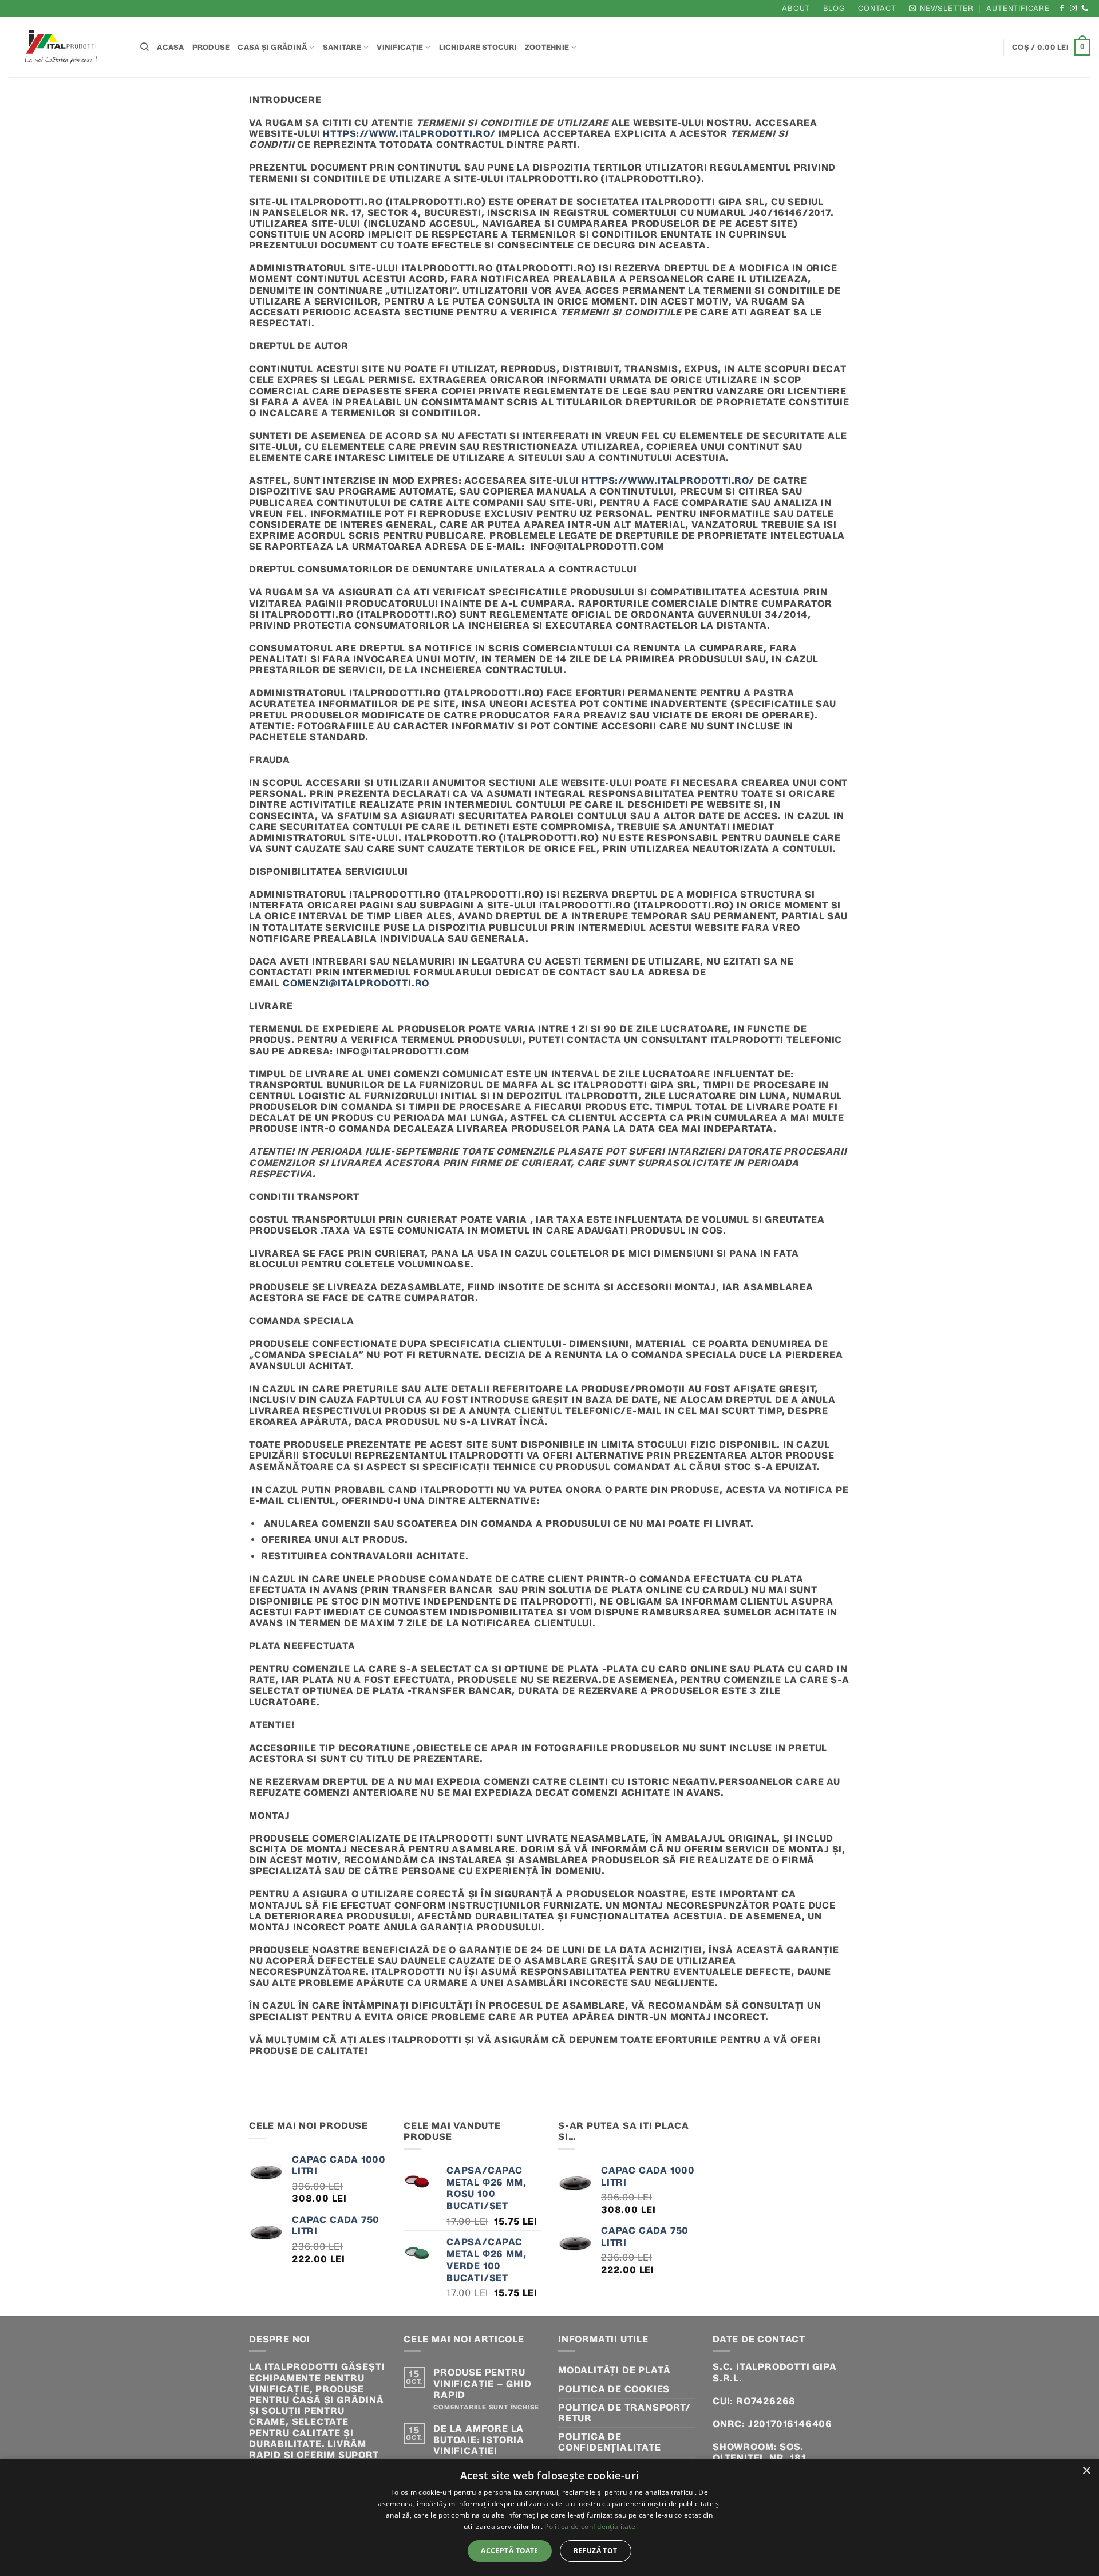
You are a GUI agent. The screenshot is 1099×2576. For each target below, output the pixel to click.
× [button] (1086, 2471)
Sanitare (342, 47)
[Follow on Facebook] (1062, 9)
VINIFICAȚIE (400, 47)
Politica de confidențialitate (610, 2442)
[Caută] (145, 47)
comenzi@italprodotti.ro (356, 983)
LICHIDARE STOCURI (478, 47)
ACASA (170, 47)
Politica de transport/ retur (624, 2413)
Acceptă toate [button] (509, 2551)
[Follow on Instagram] (1074, 9)
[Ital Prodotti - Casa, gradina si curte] (66, 47)
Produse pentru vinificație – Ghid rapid (482, 2383)
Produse (211, 47)
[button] (941, 8)
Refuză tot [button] (596, 2551)
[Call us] (1085, 9)
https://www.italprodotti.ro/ (409, 134)
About (796, 8)
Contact (877, 8)
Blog (834, 8)
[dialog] (549, 2517)
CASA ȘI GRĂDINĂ (272, 47)
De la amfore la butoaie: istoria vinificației (479, 2439)
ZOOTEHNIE (547, 47)
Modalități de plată (614, 2370)
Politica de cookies (614, 2389)
